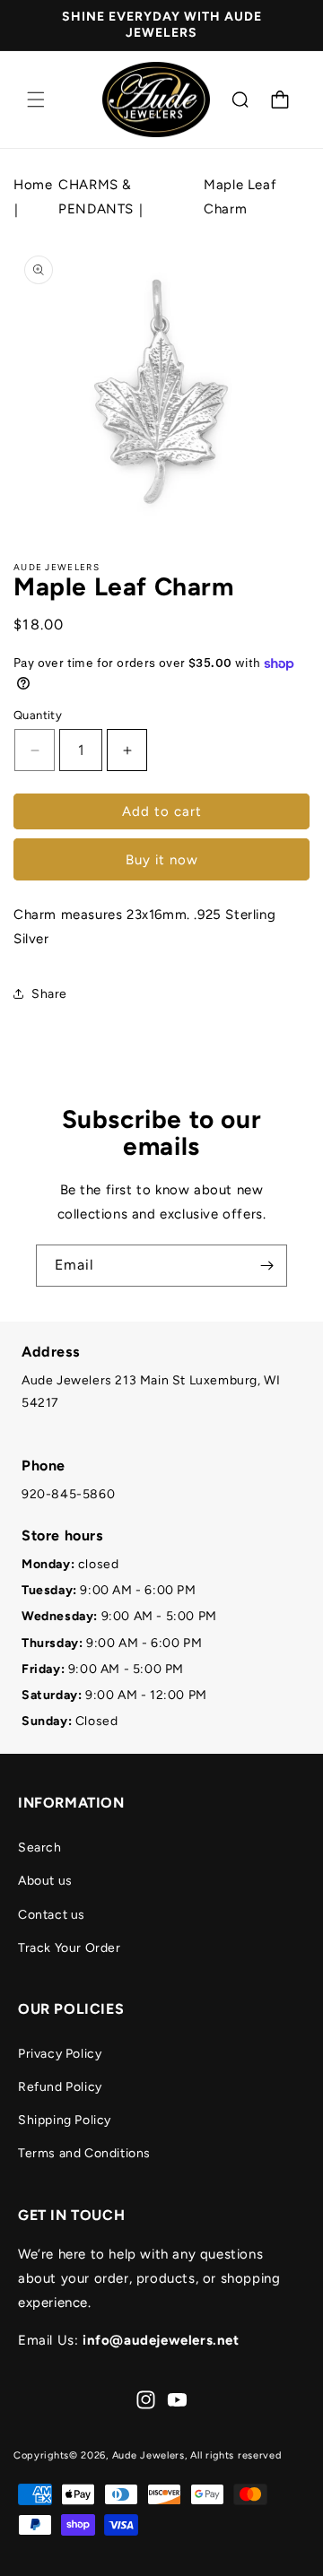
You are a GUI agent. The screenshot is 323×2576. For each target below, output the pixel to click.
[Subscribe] (266, 1266)
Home (33, 185)
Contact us (52, 1915)
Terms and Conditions (84, 2153)
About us (45, 1881)
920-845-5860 (68, 1494)
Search (40, 1847)
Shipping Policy (65, 2120)
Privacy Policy (60, 2054)
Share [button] (49, 994)
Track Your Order (70, 1948)
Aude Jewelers (148, 2455)
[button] (36, 100)
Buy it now (162, 860)
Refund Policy (60, 2087)
